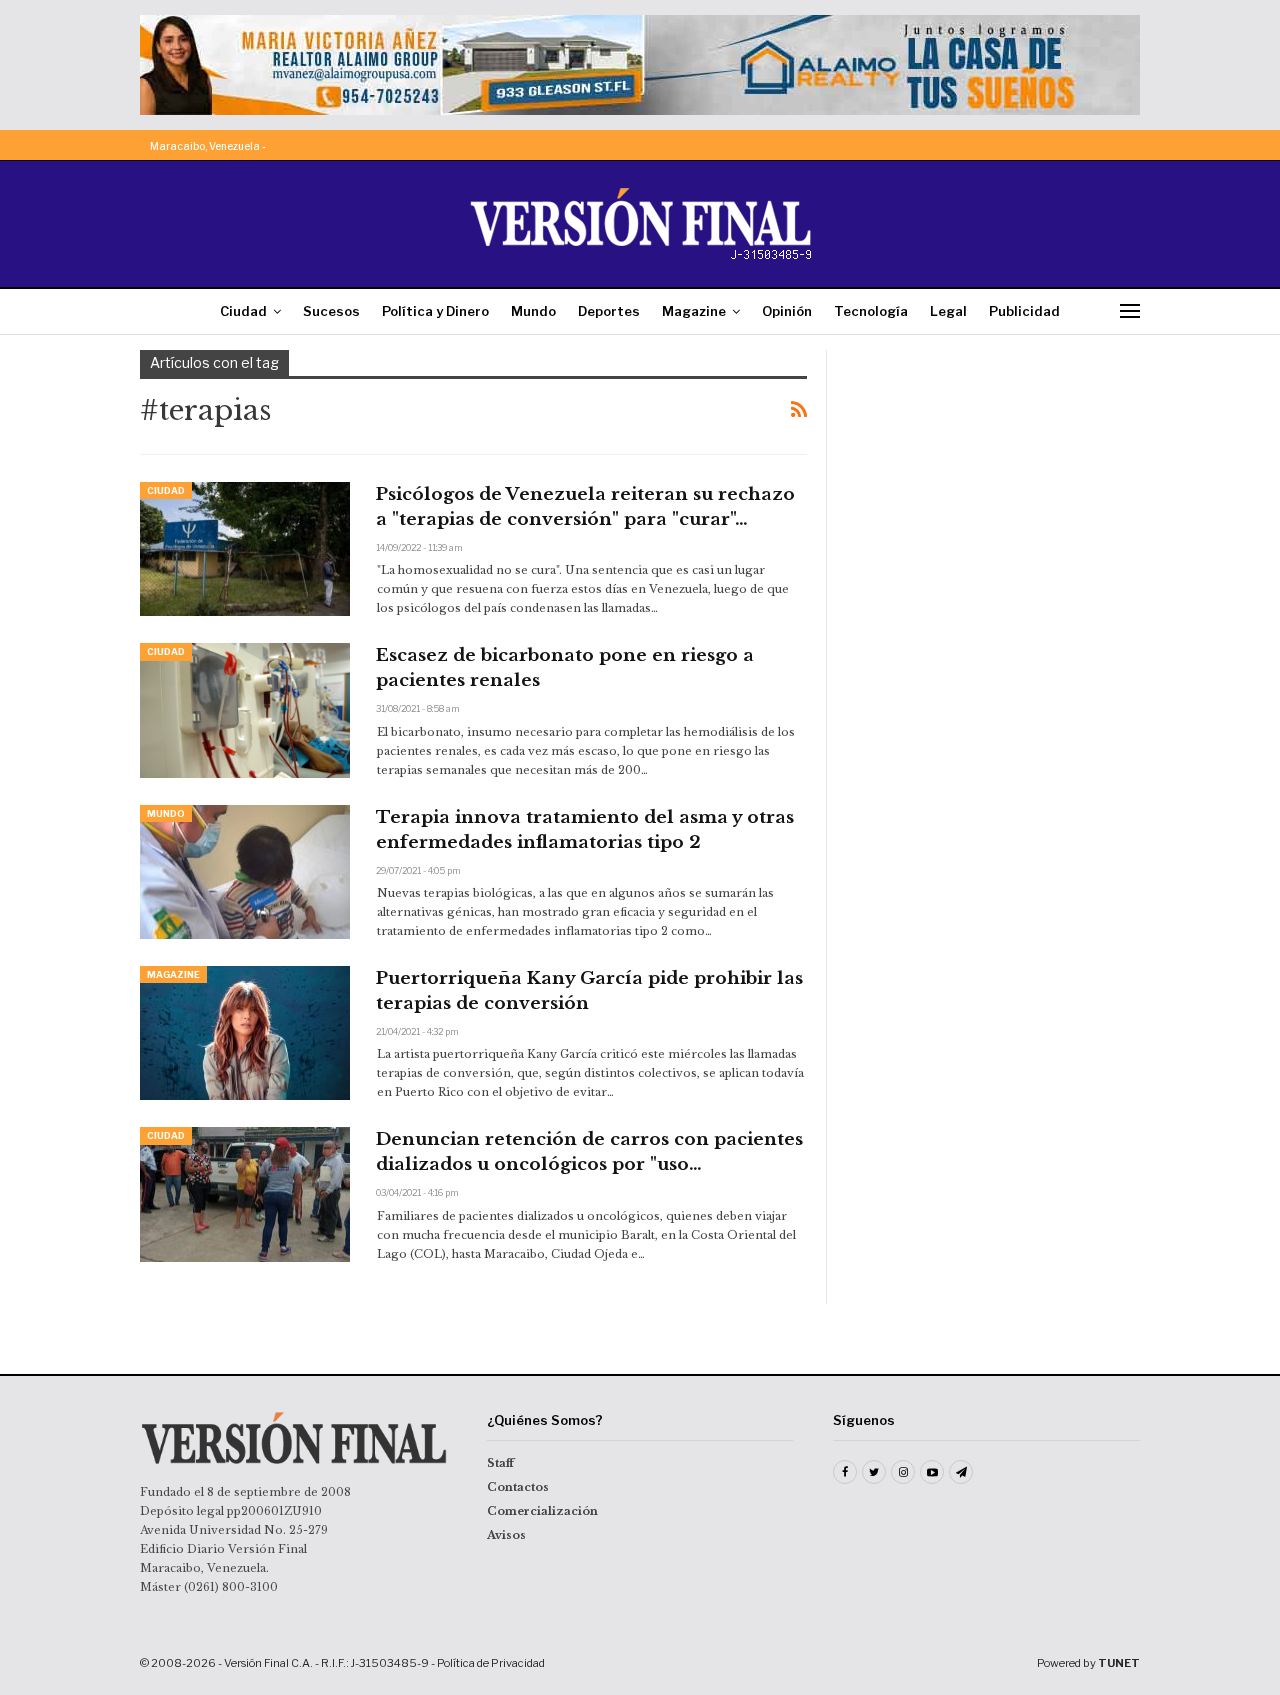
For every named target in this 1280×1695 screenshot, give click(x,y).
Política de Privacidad (491, 1663)
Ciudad (243, 311)
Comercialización (542, 1511)
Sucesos (331, 311)
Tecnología (871, 311)
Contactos (518, 1487)
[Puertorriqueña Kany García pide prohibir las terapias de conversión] (245, 1033)
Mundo (533, 311)
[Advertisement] (997, 475)
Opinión (787, 311)
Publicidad (1024, 311)
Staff (500, 1463)
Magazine (694, 311)
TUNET (1119, 1663)
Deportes (609, 311)
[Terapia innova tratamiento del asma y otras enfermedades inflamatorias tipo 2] (245, 872)
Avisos (506, 1535)
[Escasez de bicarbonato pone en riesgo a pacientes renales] (245, 710)
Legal (948, 311)
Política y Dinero (435, 311)
